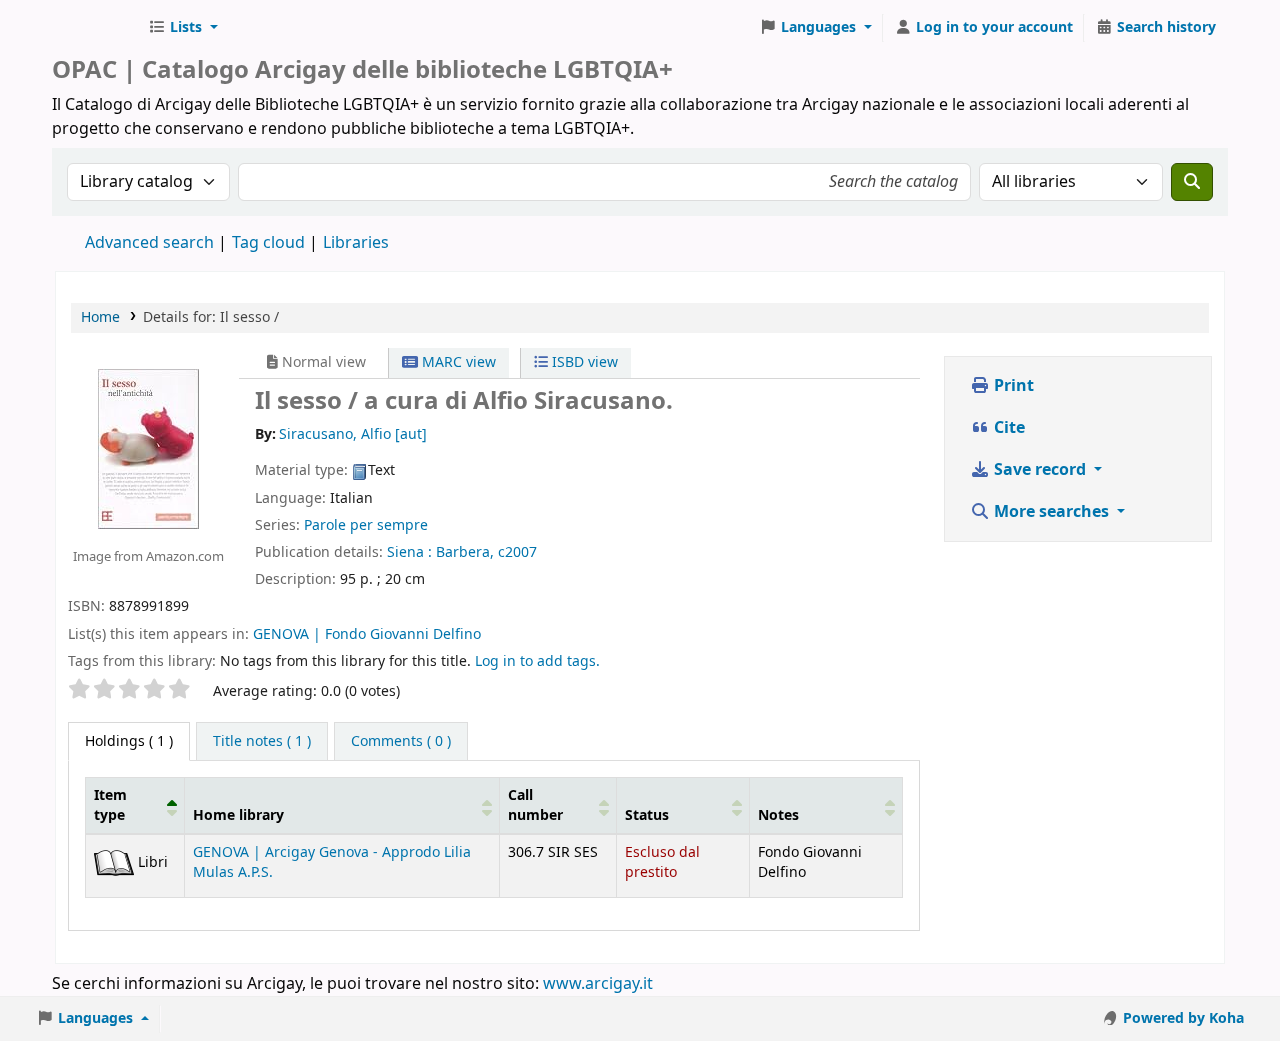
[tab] (262, 742)
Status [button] (647, 815)
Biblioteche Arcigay (96, 28)
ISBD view (583, 362)
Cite (1007, 428)
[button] (183, 28)
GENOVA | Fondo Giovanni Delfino (367, 634)
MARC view (457, 362)
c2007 (517, 552)
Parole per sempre (366, 525)
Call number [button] (535, 805)
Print (1012, 386)
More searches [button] (1051, 512)
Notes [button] (778, 815)
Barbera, (465, 552)
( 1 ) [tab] (129, 741)
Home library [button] (238, 815)
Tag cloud (268, 243)
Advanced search (149, 243)
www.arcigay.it (598, 984)
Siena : (409, 552)
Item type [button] (110, 805)
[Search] (1192, 182)
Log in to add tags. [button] (537, 661)
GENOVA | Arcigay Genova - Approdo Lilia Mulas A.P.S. (332, 862)
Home (100, 317)
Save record (1040, 470)
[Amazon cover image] (148, 449)
